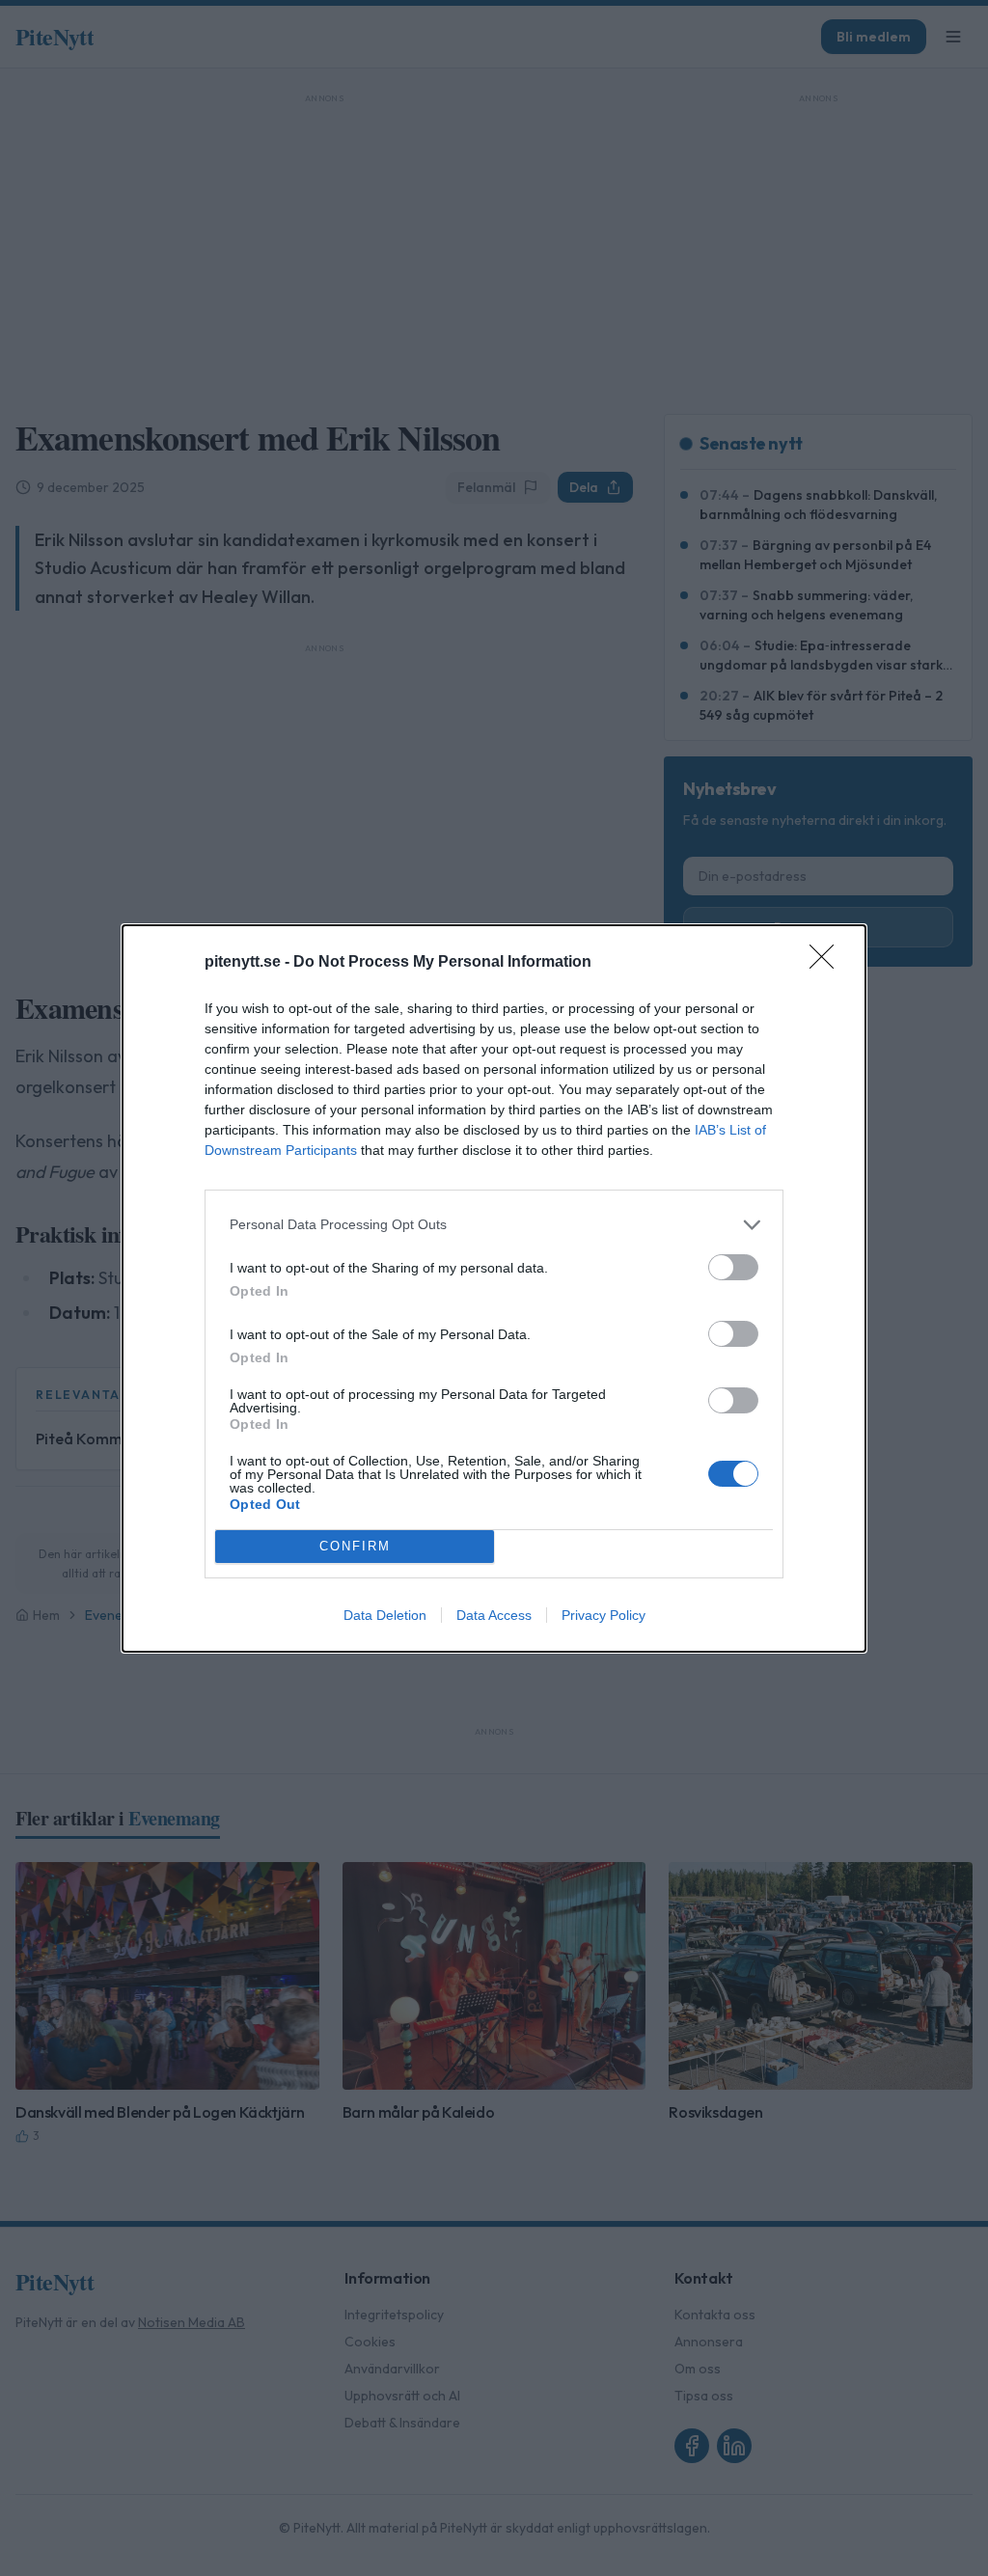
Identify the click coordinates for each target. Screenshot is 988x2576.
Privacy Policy (604, 1615)
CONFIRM (355, 1546)
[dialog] (494, 1288)
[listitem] (494, 1225)
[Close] (828, 963)
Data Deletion (385, 1615)
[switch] (733, 1267)
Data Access (494, 1615)
